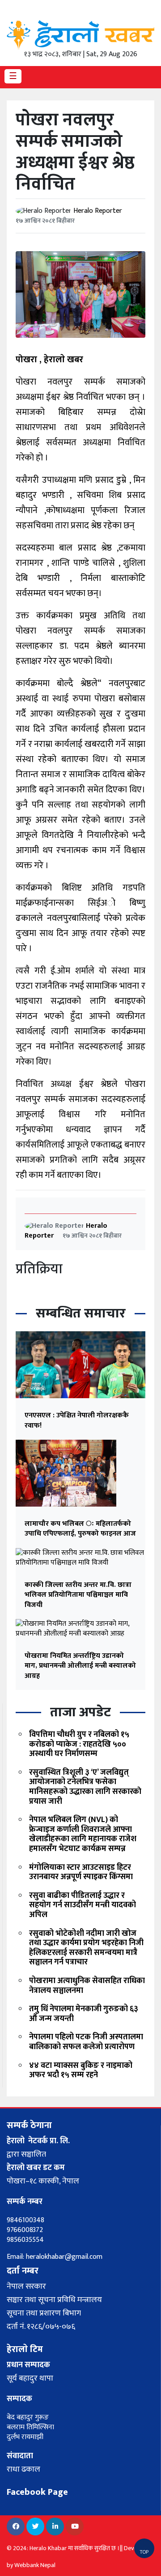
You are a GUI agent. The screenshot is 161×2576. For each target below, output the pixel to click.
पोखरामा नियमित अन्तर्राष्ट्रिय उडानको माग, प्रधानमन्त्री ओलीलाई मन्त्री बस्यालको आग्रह (80, 1666)
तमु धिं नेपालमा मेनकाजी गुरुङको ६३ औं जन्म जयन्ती (84, 2014)
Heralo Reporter (98, 211)
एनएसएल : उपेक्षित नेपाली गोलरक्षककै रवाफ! (77, 1420)
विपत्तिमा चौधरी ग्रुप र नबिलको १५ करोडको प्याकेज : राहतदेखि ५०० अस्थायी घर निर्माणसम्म (79, 1744)
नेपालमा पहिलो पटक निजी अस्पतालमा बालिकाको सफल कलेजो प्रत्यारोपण (86, 2042)
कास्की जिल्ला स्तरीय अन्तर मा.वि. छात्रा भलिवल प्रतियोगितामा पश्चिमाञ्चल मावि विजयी (78, 1595)
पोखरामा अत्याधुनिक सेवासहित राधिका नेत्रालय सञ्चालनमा (87, 1986)
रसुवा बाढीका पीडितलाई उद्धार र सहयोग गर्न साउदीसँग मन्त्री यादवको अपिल (83, 1905)
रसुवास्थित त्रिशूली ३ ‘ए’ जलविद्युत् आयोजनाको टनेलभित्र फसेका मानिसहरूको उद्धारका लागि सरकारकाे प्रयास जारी (85, 1787)
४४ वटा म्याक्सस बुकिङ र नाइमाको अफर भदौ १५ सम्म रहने (81, 2071)
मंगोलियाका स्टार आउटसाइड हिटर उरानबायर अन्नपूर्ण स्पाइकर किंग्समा (81, 1872)
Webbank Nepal (35, 2565)
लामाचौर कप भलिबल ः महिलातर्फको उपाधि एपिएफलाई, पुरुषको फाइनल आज (80, 1529)
